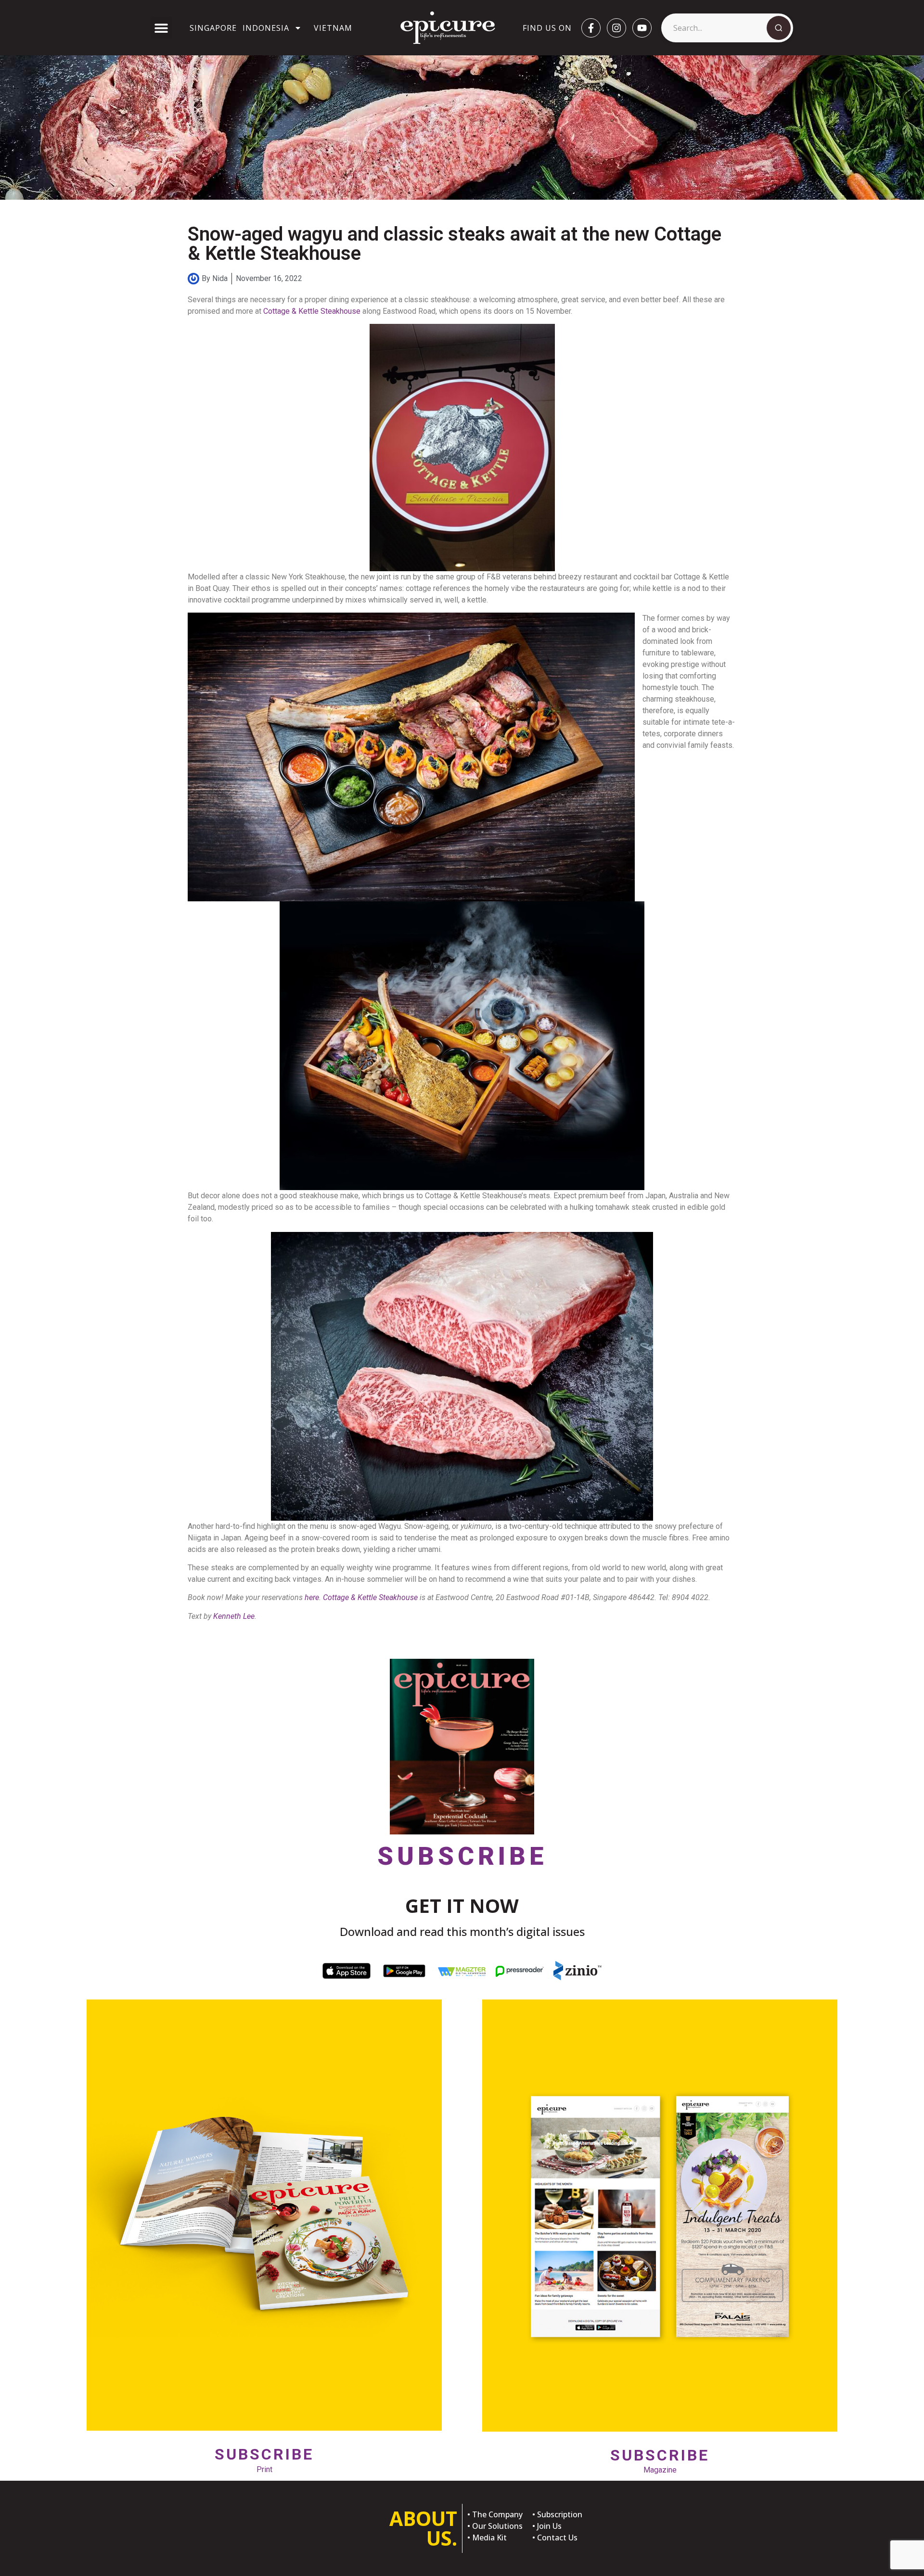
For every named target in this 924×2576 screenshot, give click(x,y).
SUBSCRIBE (462, 1856)
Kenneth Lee (234, 1616)
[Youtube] (642, 28)
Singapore (213, 28)
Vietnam (333, 28)
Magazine (660, 2460)
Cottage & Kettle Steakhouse (312, 311)
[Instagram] (616, 28)
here (312, 1597)
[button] (161, 28)
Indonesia (266, 28)
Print (264, 2459)
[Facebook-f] (591, 28)
